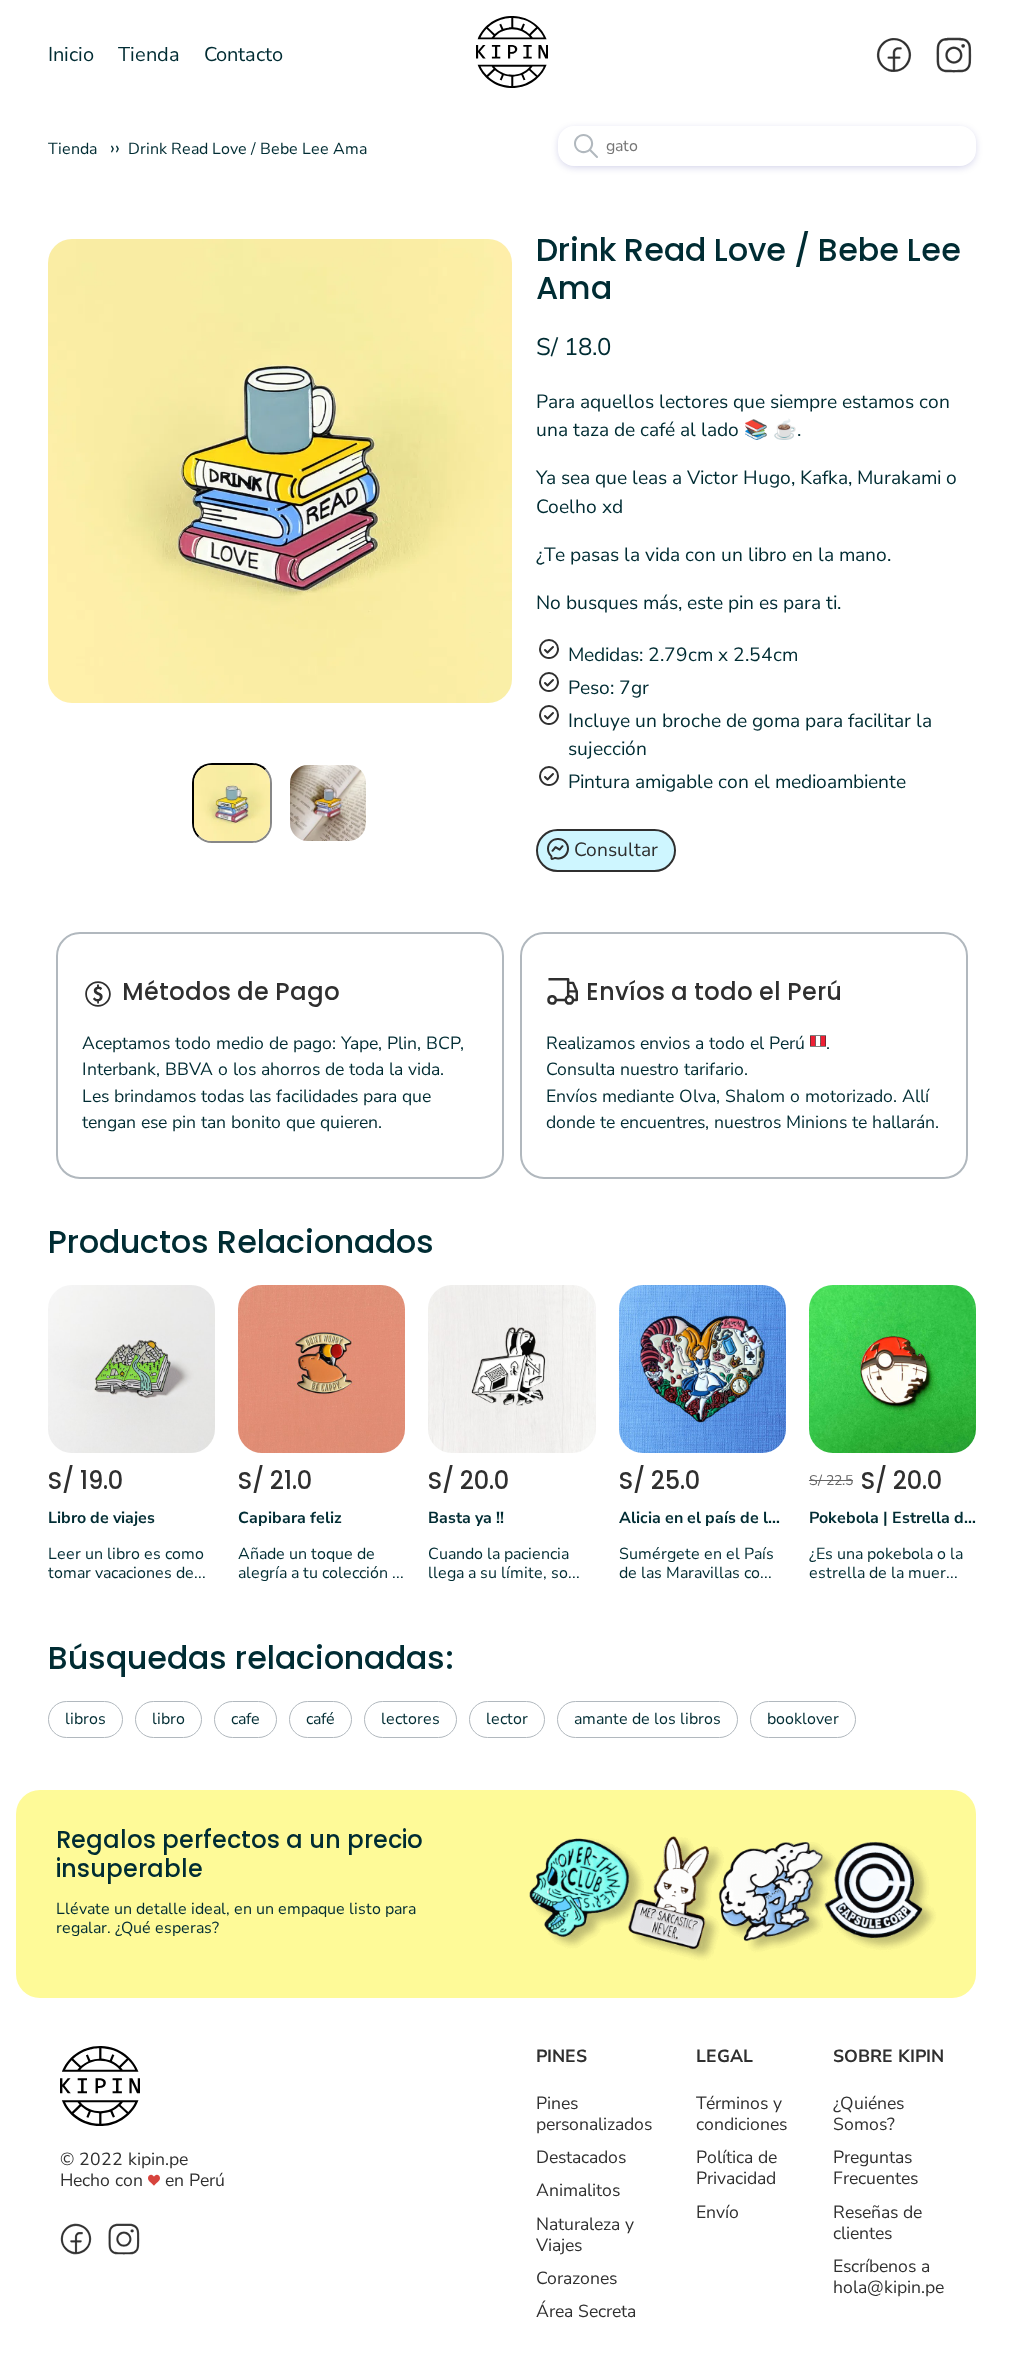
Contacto (243, 54)
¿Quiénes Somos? (868, 2113)
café (320, 1719)
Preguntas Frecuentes (875, 2167)
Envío (717, 2212)
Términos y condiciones (741, 2113)
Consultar (616, 850)
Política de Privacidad (736, 2167)
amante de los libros (647, 1719)
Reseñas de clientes (877, 2222)
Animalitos (578, 2190)
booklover (803, 1719)
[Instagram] (948, 55)
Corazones (576, 2278)
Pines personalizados (594, 2113)
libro (168, 1719)
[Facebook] (894, 55)
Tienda (149, 54)
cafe (245, 1719)
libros (85, 1719)
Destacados (581, 2157)
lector (507, 1719)
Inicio (71, 54)
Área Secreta (586, 2311)
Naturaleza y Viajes (585, 2234)
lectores (410, 1719)
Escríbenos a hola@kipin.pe (888, 2276)
